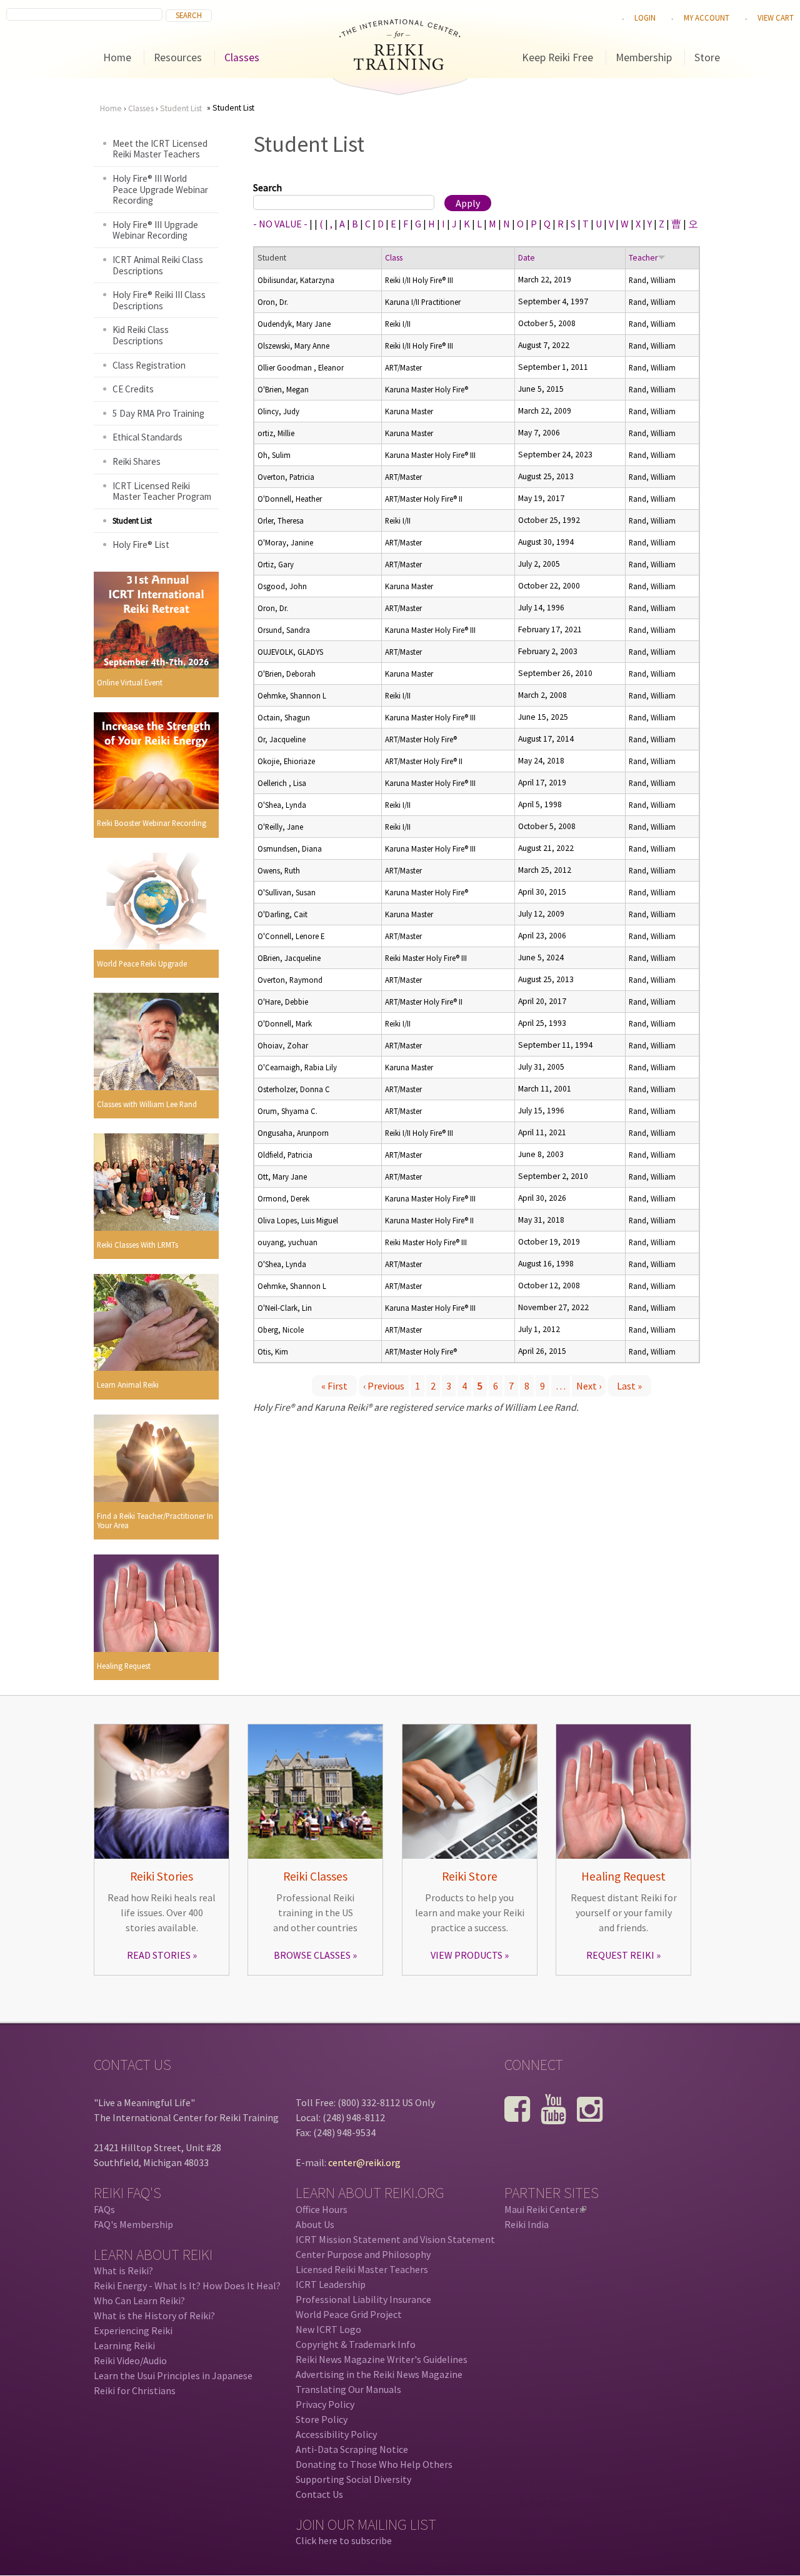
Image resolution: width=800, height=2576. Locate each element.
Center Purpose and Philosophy (363, 2254)
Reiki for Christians (135, 2390)
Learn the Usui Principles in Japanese (173, 2375)
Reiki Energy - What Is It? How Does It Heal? (187, 2285)
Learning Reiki (124, 2345)
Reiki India (527, 2224)
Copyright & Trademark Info (356, 2344)
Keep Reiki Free (557, 57)
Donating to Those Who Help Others (374, 2464)
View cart (776, 17)
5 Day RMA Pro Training (158, 413)
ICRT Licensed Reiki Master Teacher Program (162, 491)
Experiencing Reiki (133, 2330)
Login (645, 17)
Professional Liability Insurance (363, 2299)
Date (527, 258)
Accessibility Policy (336, 2434)
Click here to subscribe (344, 2540)
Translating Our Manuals (348, 2389)
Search (267, 187)
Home (117, 57)
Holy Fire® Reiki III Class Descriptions (159, 300)
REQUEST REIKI (620, 1955)
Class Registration (149, 365)
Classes (242, 57)
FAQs (104, 2209)
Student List (181, 108)
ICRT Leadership (331, 2284)
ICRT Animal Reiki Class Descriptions (158, 265)
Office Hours (322, 2209)
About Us (315, 2224)
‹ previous (384, 1386)
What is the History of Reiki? (154, 2315)
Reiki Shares (137, 461)
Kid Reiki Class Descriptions (141, 335)
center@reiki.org (364, 2162)
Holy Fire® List (141, 545)
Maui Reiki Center (544, 2209)
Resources (178, 57)
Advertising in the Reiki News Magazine (379, 2374)
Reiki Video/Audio (130, 2360)
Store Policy (322, 2419)
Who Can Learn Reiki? (139, 2300)
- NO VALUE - (280, 224)
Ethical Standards (147, 437)
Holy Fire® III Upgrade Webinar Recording (155, 230)
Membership (644, 57)
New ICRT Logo (328, 2329)
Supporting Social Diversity (353, 2479)
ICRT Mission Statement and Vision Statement (395, 2239)
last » (629, 1386)
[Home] (400, 66)
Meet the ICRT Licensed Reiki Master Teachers (160, 149)
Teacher (643, 258)
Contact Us (319, 2494)
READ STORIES (159, 1955)
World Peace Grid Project (349, 2314)
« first (334, 1386)
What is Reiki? (123, 2270)
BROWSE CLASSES (312, 1955)
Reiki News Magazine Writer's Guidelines (382, 2359)
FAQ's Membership (133, 2224)
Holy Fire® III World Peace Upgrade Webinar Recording (160, 189)
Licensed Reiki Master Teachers (362, 2269)
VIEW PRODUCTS (467, 1955)
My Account (707, 17)
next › (589, 1386)
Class (394, 258)
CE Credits (133, 389)
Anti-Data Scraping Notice (352, 2449)
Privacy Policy (325, 2404)
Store (707, 57)
